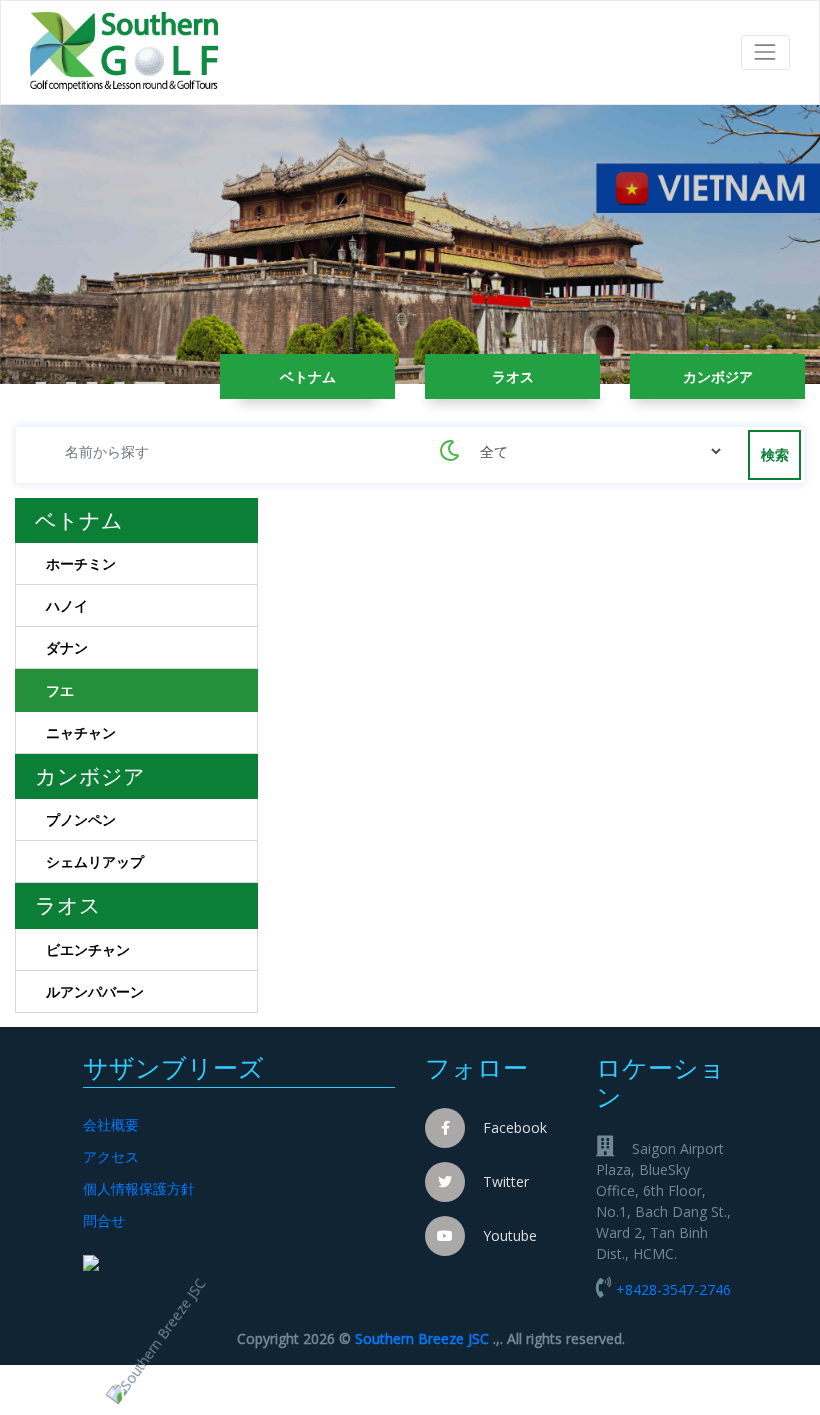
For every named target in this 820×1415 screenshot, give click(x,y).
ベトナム (308, 376)
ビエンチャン (88, 949)
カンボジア (718, 376)
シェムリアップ (95, 861)
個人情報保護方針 (139, 1188)
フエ (60, 690)
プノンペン (81, 819)
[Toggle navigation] (765, 52)
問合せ (104, 1220)
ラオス (513, 376)
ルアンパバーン (95, 991)
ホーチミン (81, 563)
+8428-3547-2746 (673, 1289)
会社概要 (111, 1124)
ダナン (67, 647)
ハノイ (67, 605)
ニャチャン (81, 732)
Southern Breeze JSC (422, 1338)
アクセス (111, 1156)
